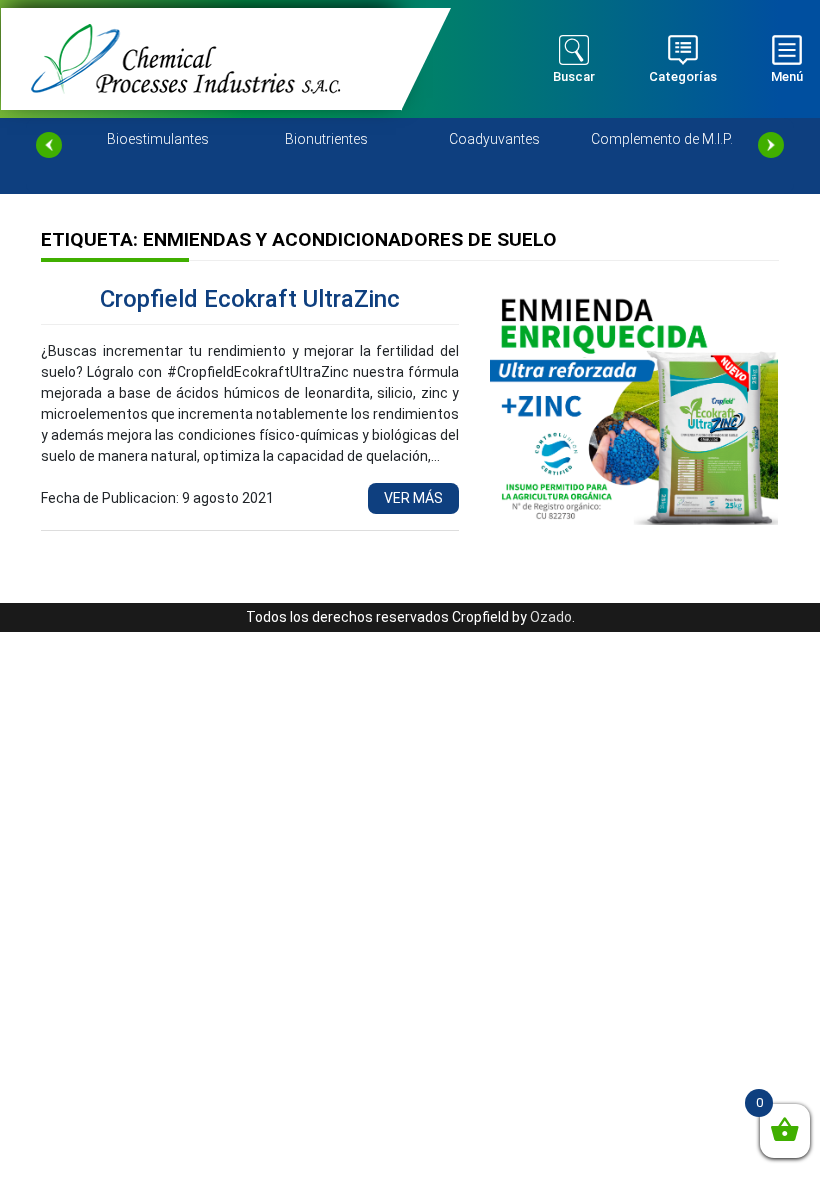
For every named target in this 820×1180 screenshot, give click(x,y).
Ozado (551, 617)
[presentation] (49, 145)
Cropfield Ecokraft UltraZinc (250, 299)
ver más (413, 498)
